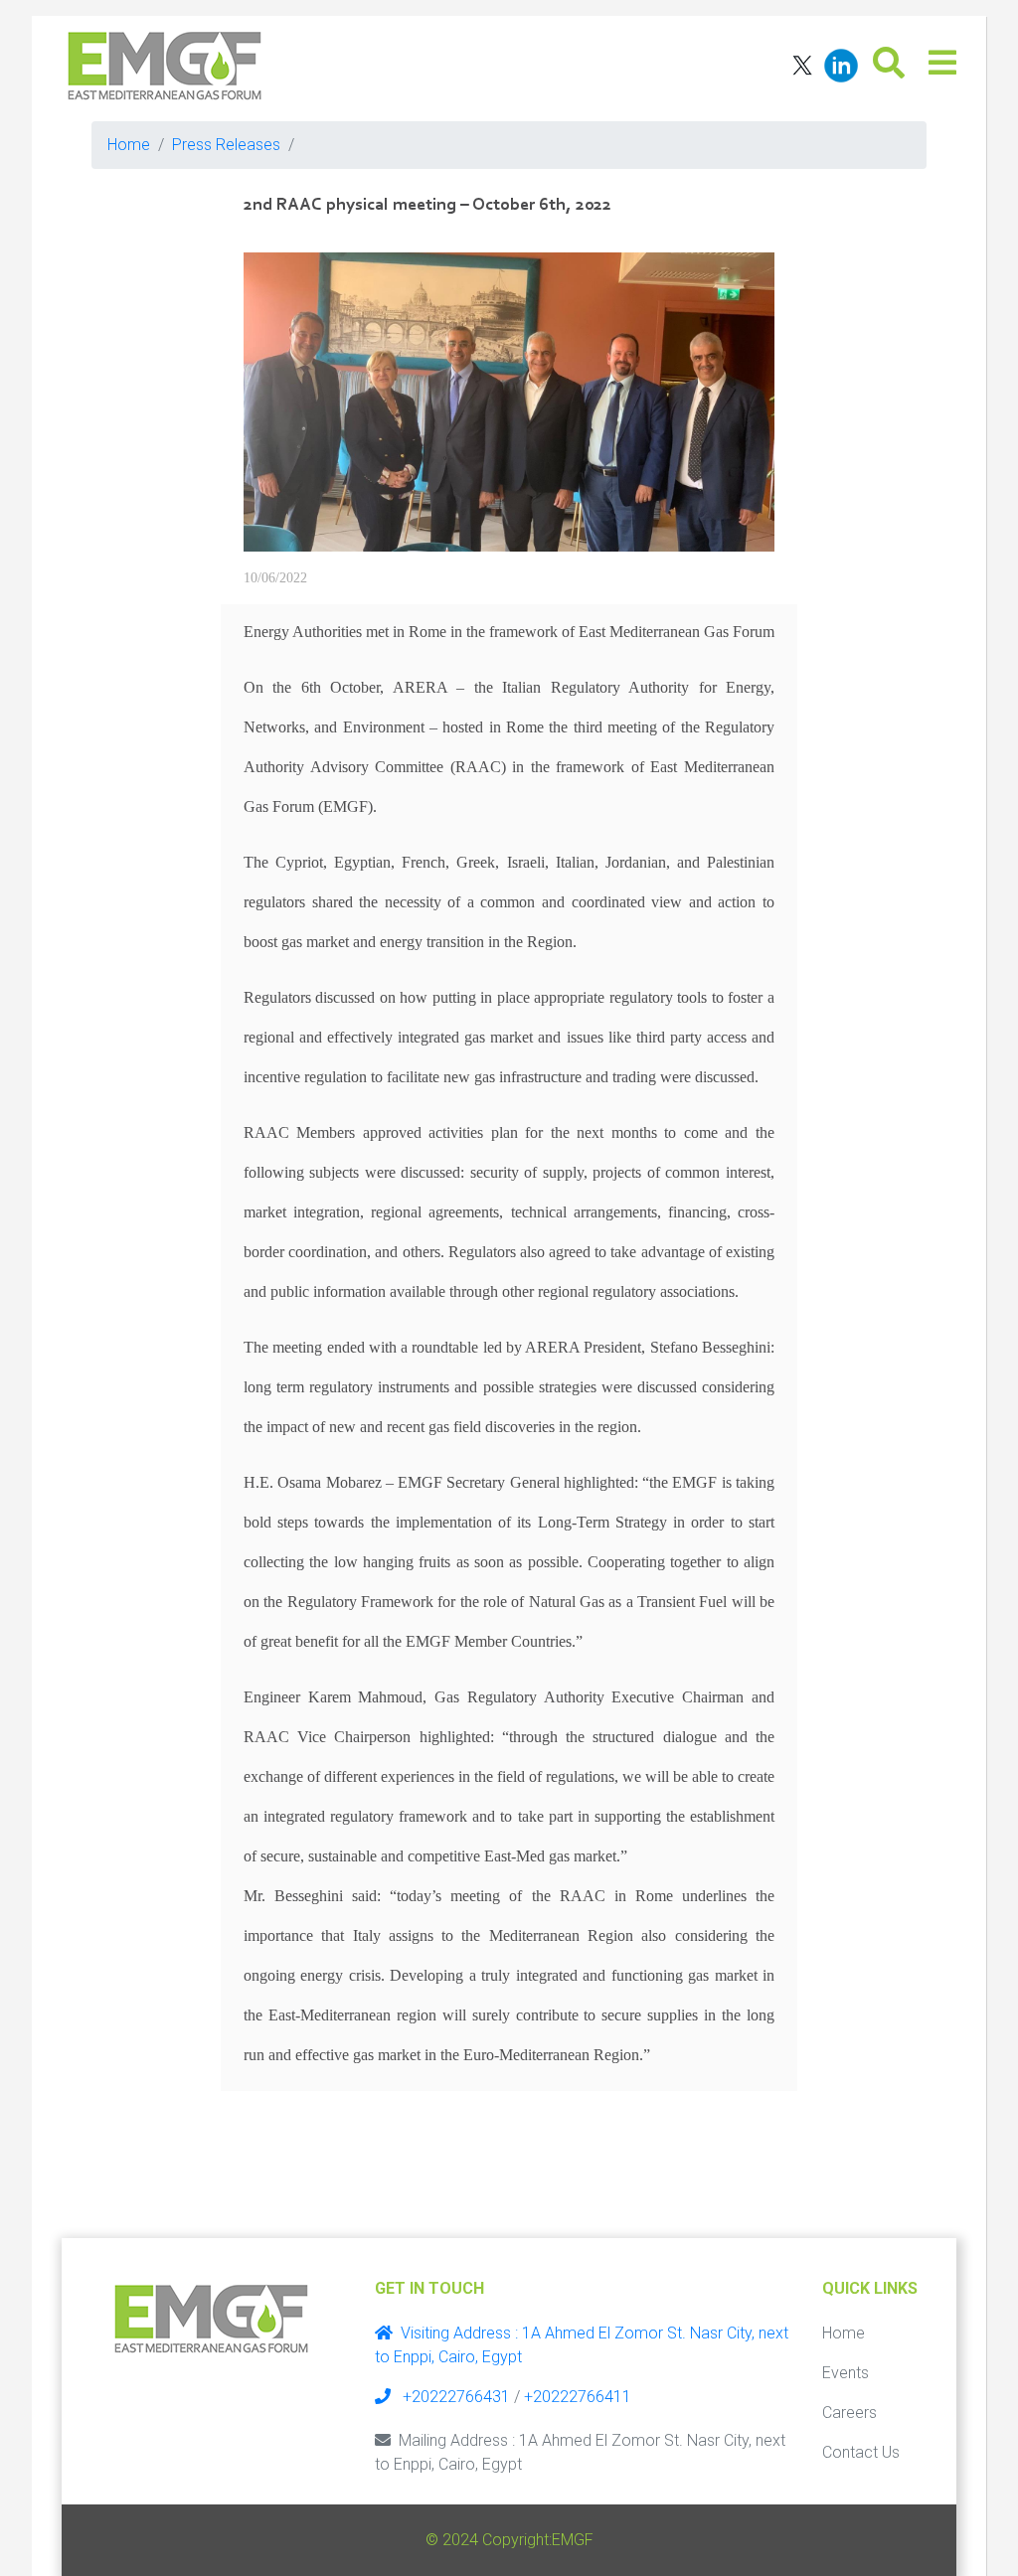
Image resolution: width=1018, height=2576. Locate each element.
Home (129, 145)
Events (846, 2373)
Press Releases (226, 145)
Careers (849, 2413)
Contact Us (861, 2452)
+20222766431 (454, 2397)
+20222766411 (578, 2397)
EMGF (573, 2540)
